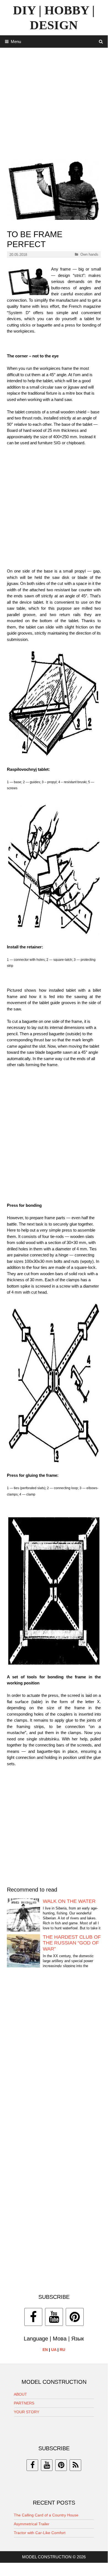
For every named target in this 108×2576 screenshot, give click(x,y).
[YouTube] (54, 2317)
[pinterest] (61, 2465)
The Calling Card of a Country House (46, 2515)
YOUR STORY (27, 2412)
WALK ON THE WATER (69, 1901)
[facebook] (32, 2465)
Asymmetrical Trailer (32, 2524)
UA (54, 2350)
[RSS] (75, 2465)
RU (62, 2350)
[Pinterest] (75, 2317)
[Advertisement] (54, 101)
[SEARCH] (101, 42)
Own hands (89, 254)
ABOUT (20, 2394)
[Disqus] (54, 2056)
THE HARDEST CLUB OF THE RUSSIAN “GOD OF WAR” (72, 1943)
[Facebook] (33, 2317)
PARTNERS (24, 2403)
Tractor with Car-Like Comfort (40, 2533)
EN (45, 2350)
